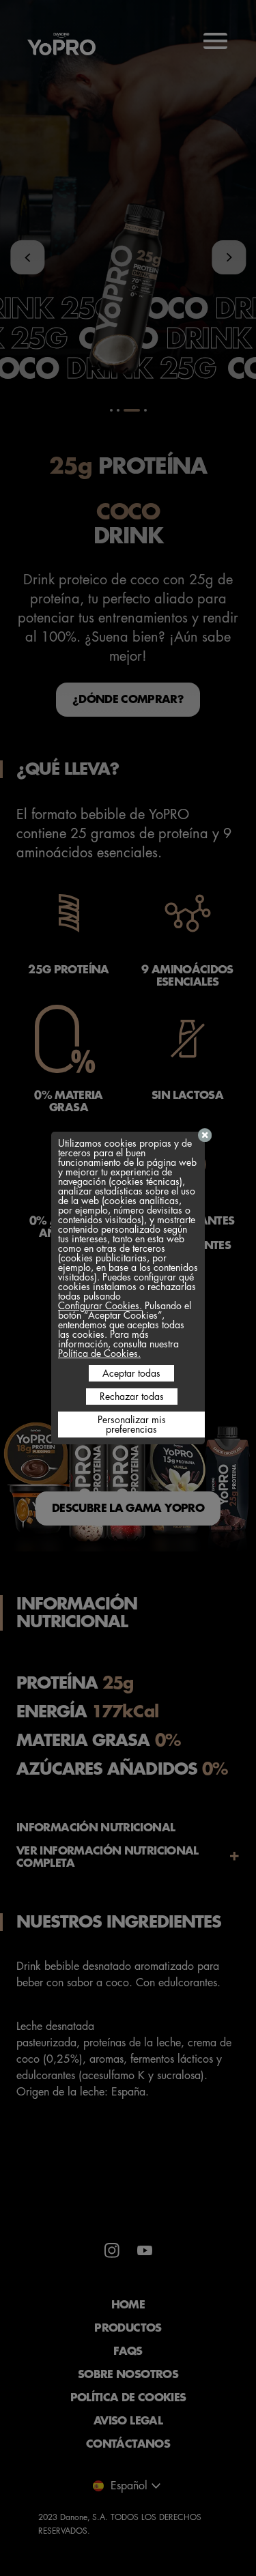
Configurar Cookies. (100, 1306)
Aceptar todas (131, 1373)
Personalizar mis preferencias (132, 1425)
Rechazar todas (132, 1397)
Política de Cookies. (99, 1354)
